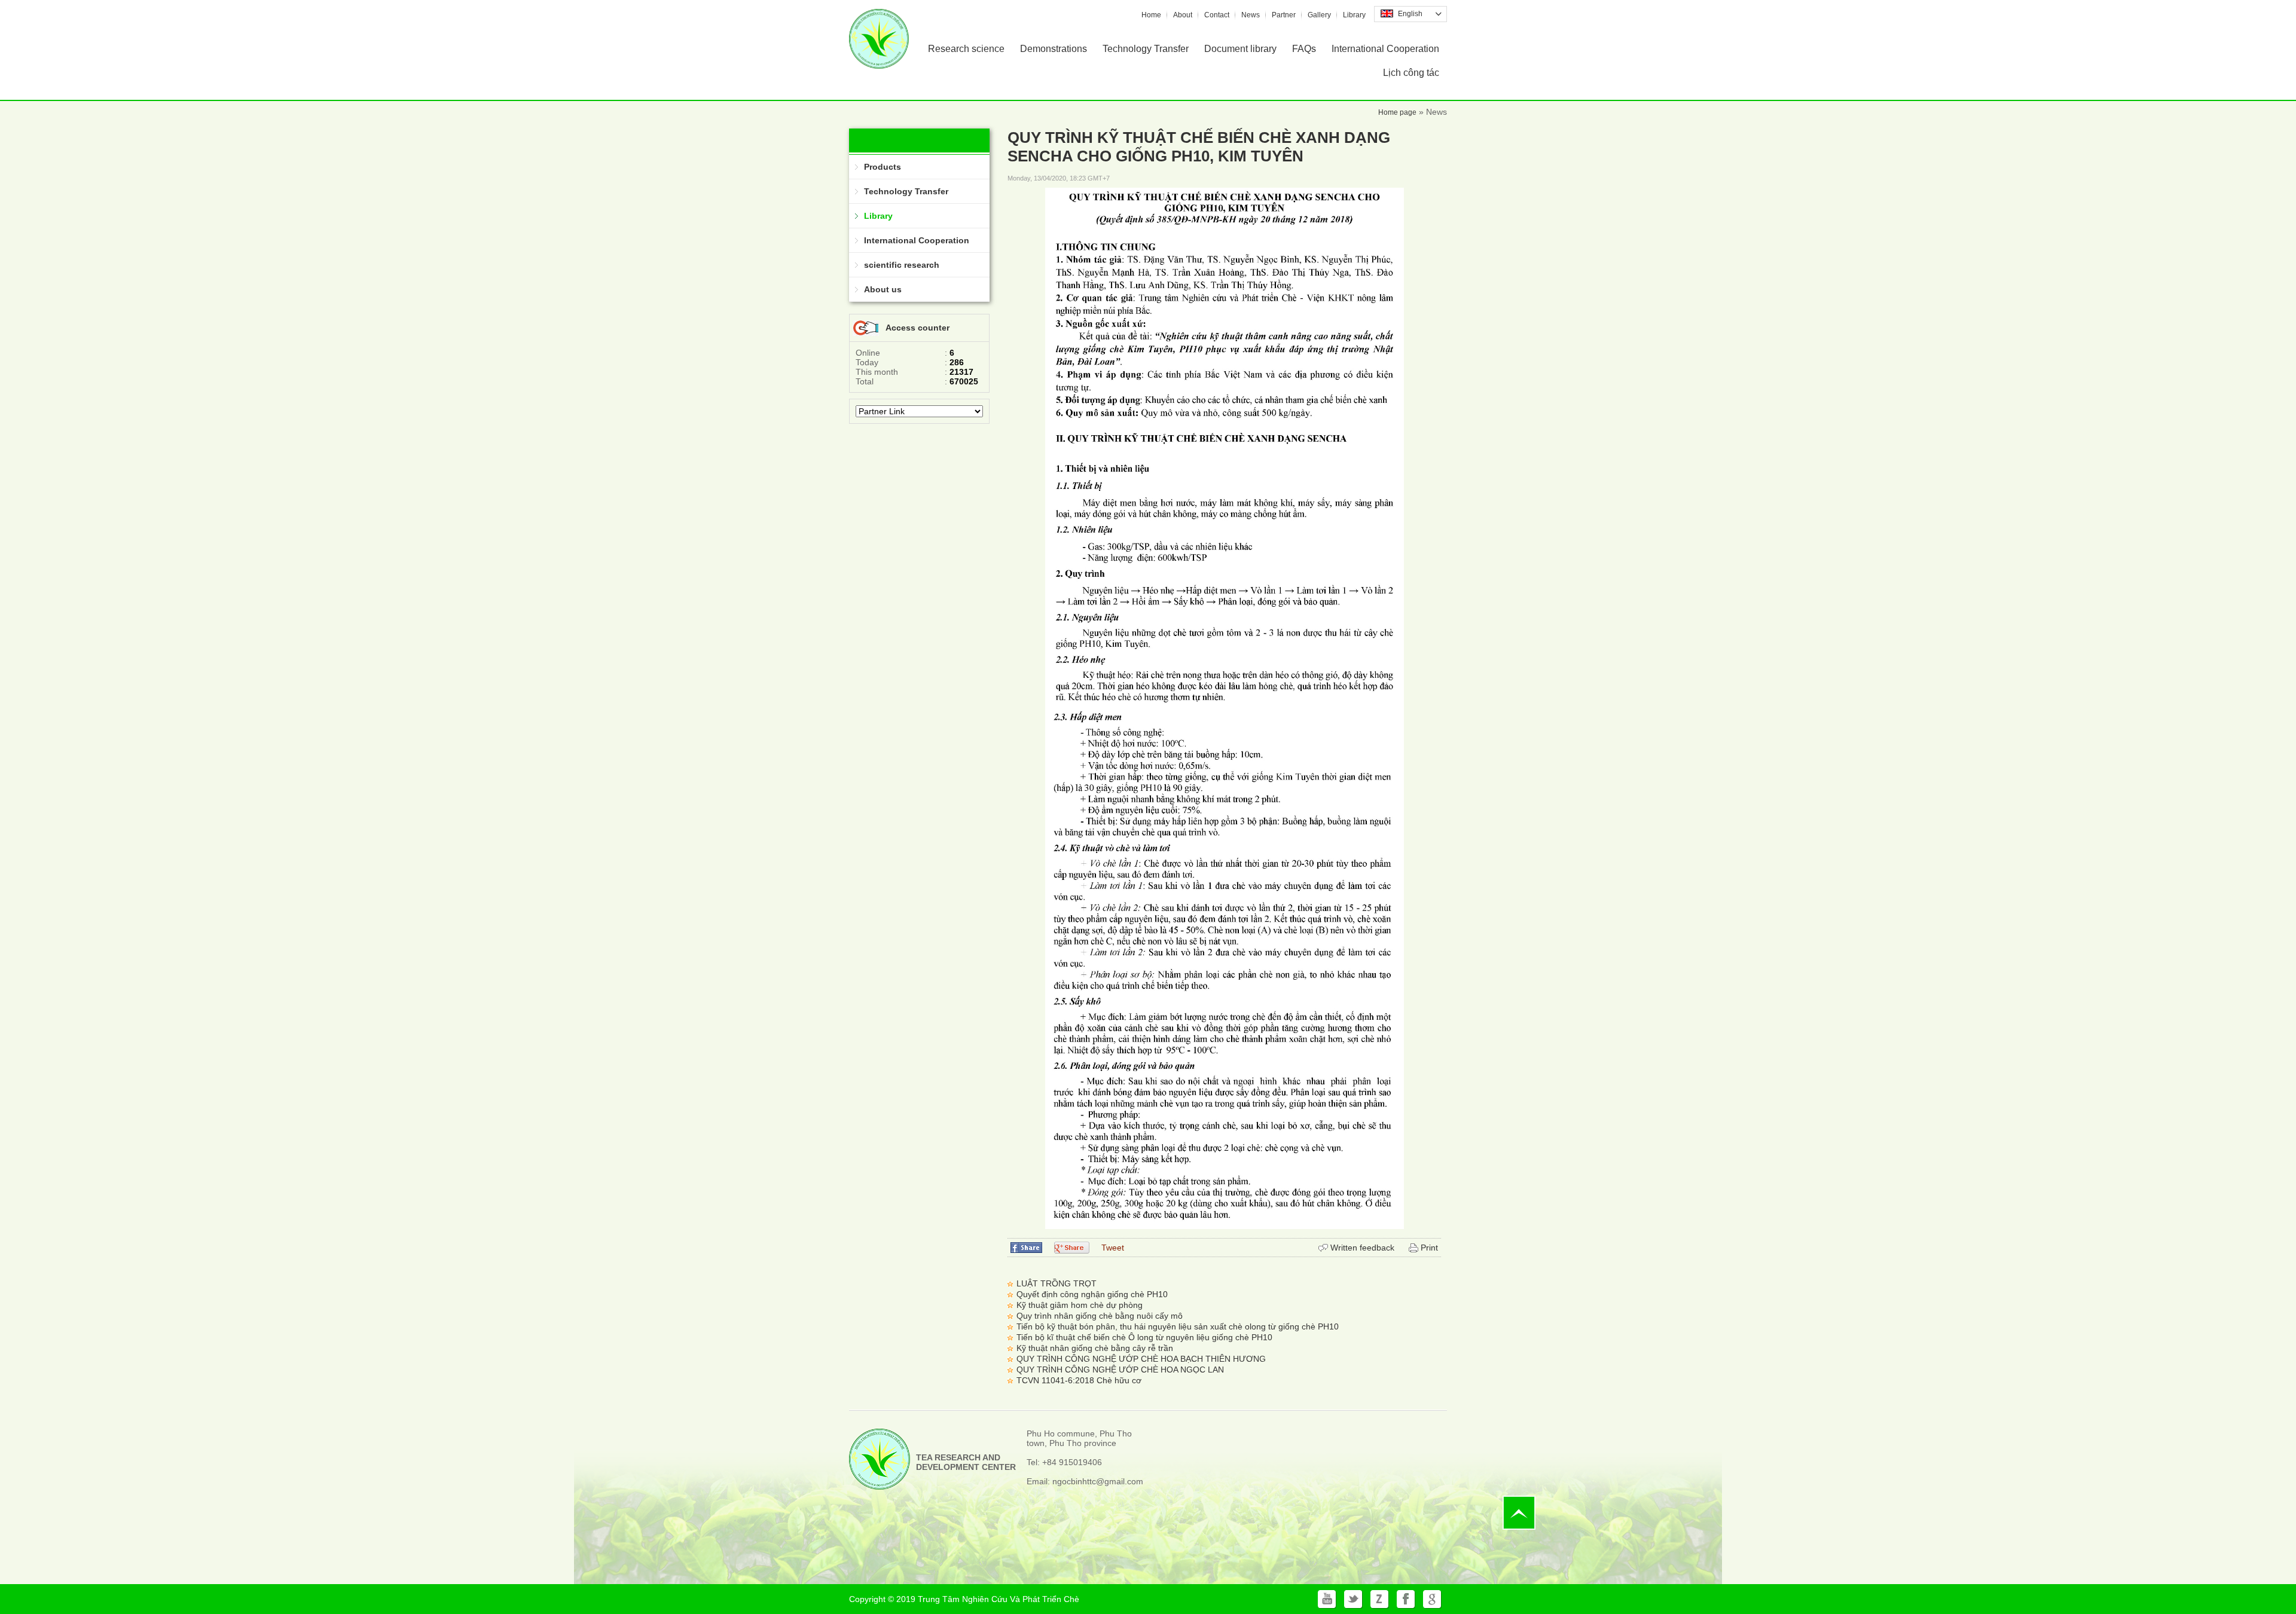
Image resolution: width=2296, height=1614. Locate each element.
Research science (966, 49)
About (1183, 15)
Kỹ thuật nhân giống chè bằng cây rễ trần (1095, 1348)
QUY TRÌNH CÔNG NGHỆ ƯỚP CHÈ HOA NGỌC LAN (1120, 1370)
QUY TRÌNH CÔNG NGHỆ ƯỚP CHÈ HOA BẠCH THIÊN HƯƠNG (1141, 1359)
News (1251, 15)
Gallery (1319, 15)
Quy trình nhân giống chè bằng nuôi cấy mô (1100, 1316)
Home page (1397, 112)
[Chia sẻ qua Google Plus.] (1072, 1247)
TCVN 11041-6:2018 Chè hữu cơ (1079, 1380)
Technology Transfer (1146, 49)
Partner (1284, 15)
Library (1354, 15)
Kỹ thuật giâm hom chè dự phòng (1080, 1305)
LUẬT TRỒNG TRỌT (1057, 1283)
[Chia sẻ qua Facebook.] (1026, 1247)
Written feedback (1362, 1248)
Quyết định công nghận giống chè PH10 (1092, 1294)
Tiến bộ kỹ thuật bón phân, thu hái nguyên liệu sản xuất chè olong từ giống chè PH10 (1178, 1326)
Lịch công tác (1411, 73)
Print (1429, 1248)
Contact (1217, 15)
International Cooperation (1385, 49)
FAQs (1304, 49)
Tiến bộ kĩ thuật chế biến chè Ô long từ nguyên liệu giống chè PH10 (1144, 1337)
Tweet (1113, 1248)
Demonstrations (1054, 49)
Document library (1240, 49)
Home (1151, 15)
